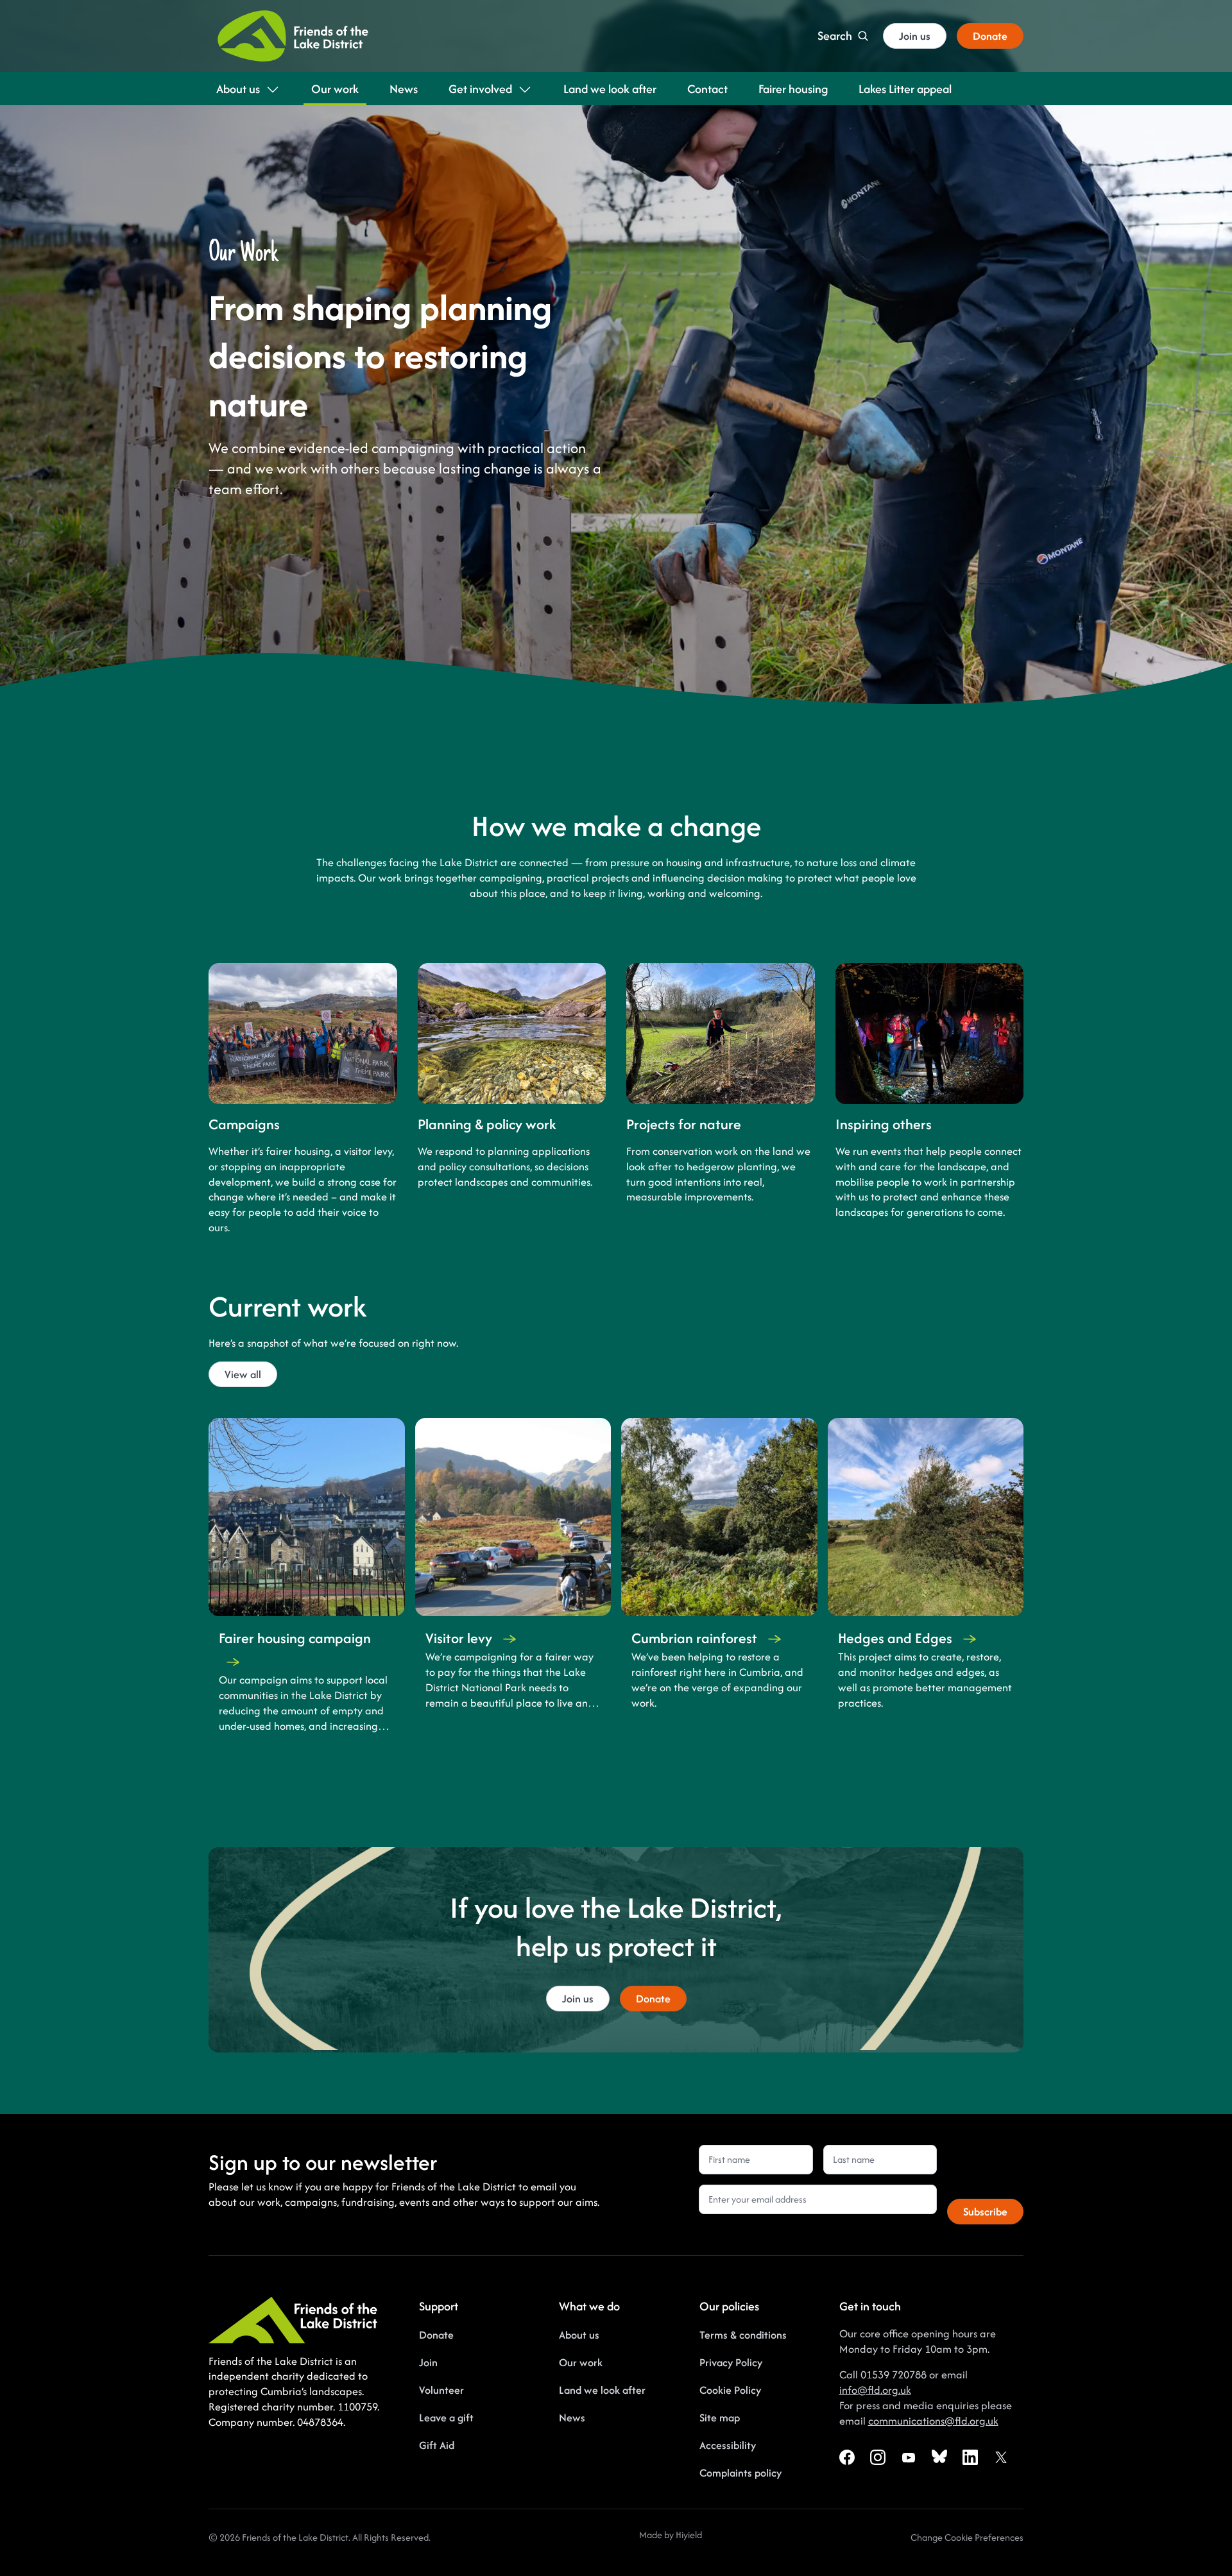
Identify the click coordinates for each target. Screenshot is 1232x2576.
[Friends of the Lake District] (293, 36)
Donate (436, 2335)
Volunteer (441, 2390)
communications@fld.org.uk (933, 2421)
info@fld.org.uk (875, 2390)
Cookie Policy (730, 2390)
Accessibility (728, 2445)
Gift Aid (437, 2445)
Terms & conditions (743, 2335)
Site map (720, 2418)
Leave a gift (446, 2418)
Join (428, 2362)
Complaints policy (740, 2473)
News (572, 2418)
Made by (657, 2535)
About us (579, 2335)
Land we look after (602, 2390)
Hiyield (689, 2535)
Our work (581, 2362)
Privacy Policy (731, 2362)
